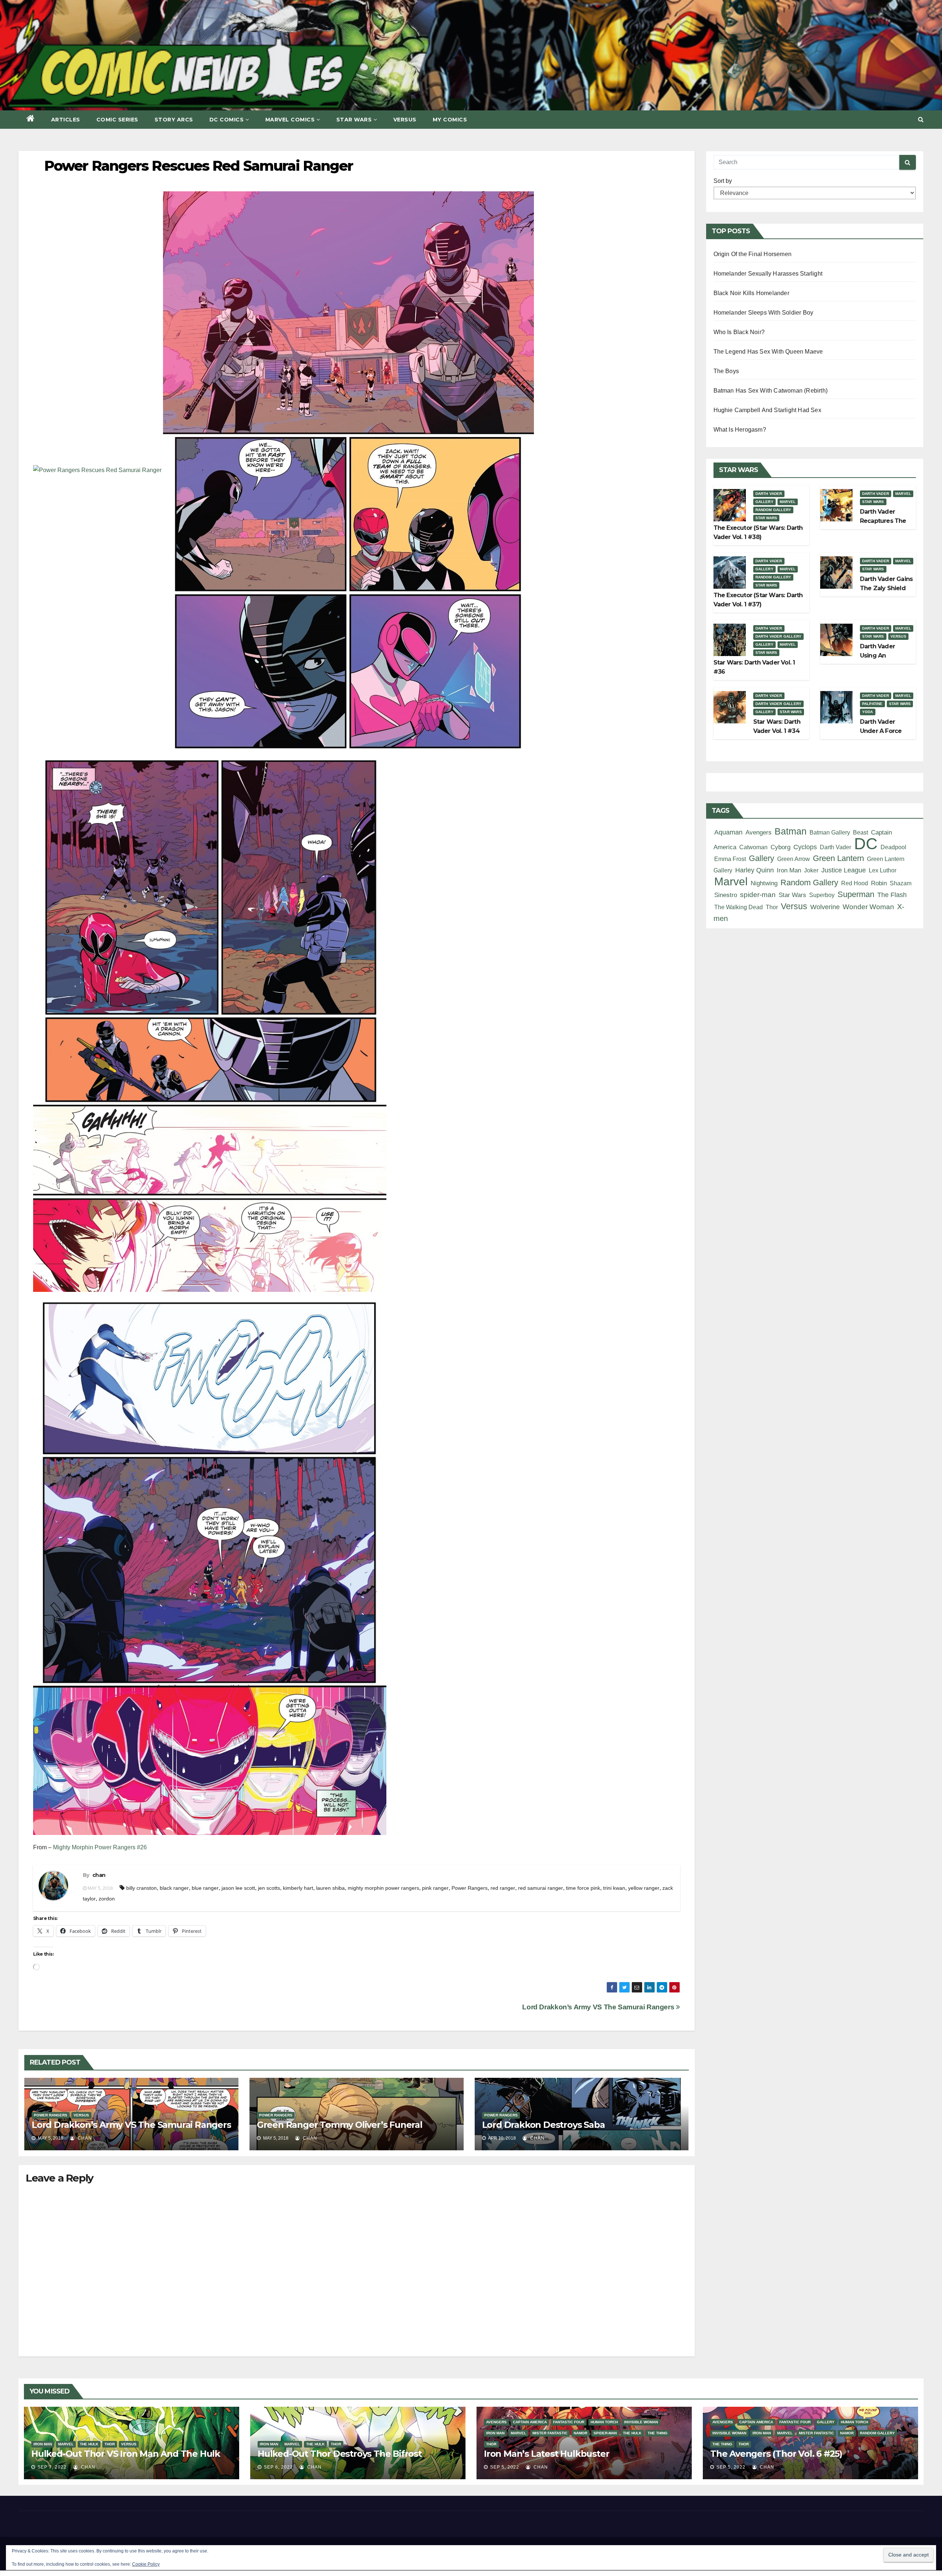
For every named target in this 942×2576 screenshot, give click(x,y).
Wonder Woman (868, 907)
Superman (856, 894)
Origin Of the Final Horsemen (753, 254)
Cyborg (780, 847)
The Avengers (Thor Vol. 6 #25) (776, 2454)
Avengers (759, 832)
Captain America (530, 2422)
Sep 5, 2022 (505, 2467)
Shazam (901, 883)
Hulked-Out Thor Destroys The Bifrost (340, 2454)
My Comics (450, 120)
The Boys (726, 371)
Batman (791, 831)
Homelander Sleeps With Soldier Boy (764, 313)
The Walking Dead (739, 907)
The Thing (658, 2433)
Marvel (788, 502)
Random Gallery (773, 510)
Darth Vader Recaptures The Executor (883, 521)
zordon (107, 1899)
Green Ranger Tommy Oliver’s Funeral (340, 2125)
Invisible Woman (641, 2422)
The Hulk (89, 2444)
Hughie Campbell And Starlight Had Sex (767, 410)
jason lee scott (238, 1888)
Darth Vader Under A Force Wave (881, 731)
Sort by (723, 181)
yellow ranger (644, 1888)
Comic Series (117, 120)
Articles (66, 120)
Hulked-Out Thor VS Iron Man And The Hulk (126, 2454)
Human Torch (604, 2422)
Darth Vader (769, 494)
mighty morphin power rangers (383, 1888)
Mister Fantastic (550, 2433)
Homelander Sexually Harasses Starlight (768, 274)
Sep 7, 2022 (52, 2467)
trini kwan (614, 1888)
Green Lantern (838, 858)
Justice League (844, 870)
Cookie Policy (146, 2564)
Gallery (764, 502)
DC (866, 844)
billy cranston (141, 1888)
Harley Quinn (755, 870)
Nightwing (764, 883)
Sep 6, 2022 (278, 2467)
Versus (405, 120)
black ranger (174, 1888)
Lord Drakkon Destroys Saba (543, 2125)
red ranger (503, 1888)
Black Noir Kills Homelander (751, 293)
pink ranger (435, 1888)
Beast (860, 832)
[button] (921, 119)
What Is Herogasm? (740, 430)
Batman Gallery (830, 832)
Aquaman (728, 832)
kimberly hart (298, 1888)
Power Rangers (470, 1888)
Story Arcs (174, 120)
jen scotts (269, 1888)
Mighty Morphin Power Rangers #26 (100, 1847)
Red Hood (855, 883)
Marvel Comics (290, 120)
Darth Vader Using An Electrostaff (877, 655)
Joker (811, 870)
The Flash (892, 895)
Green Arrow (794, 859)
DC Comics (227, 120)
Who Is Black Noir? (739, 332)
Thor (772, 907)
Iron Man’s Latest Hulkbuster (546, 2454)
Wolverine (825, 907)
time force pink (583, 1888)
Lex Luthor (883, 870)
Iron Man (789, 870)
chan (99, 1875)
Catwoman (753, 847)
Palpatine (872, 704)
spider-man (758, 895)
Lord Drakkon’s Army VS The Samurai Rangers (599, 2007)
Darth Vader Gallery (779, 636)
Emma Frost (730, 859)
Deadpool (893, 847)
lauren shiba (330, 1888)
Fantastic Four (569, 2422)
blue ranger (205, 1888)
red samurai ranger (541, 1888)
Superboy (822, 895)
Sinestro (726, 895)
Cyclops (805, 847)
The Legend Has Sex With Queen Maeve (768, 352)
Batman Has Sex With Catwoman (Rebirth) (771, 391)
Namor (580, 2433)
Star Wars (354, 120)
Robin (879, 883)
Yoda (868, 712)
